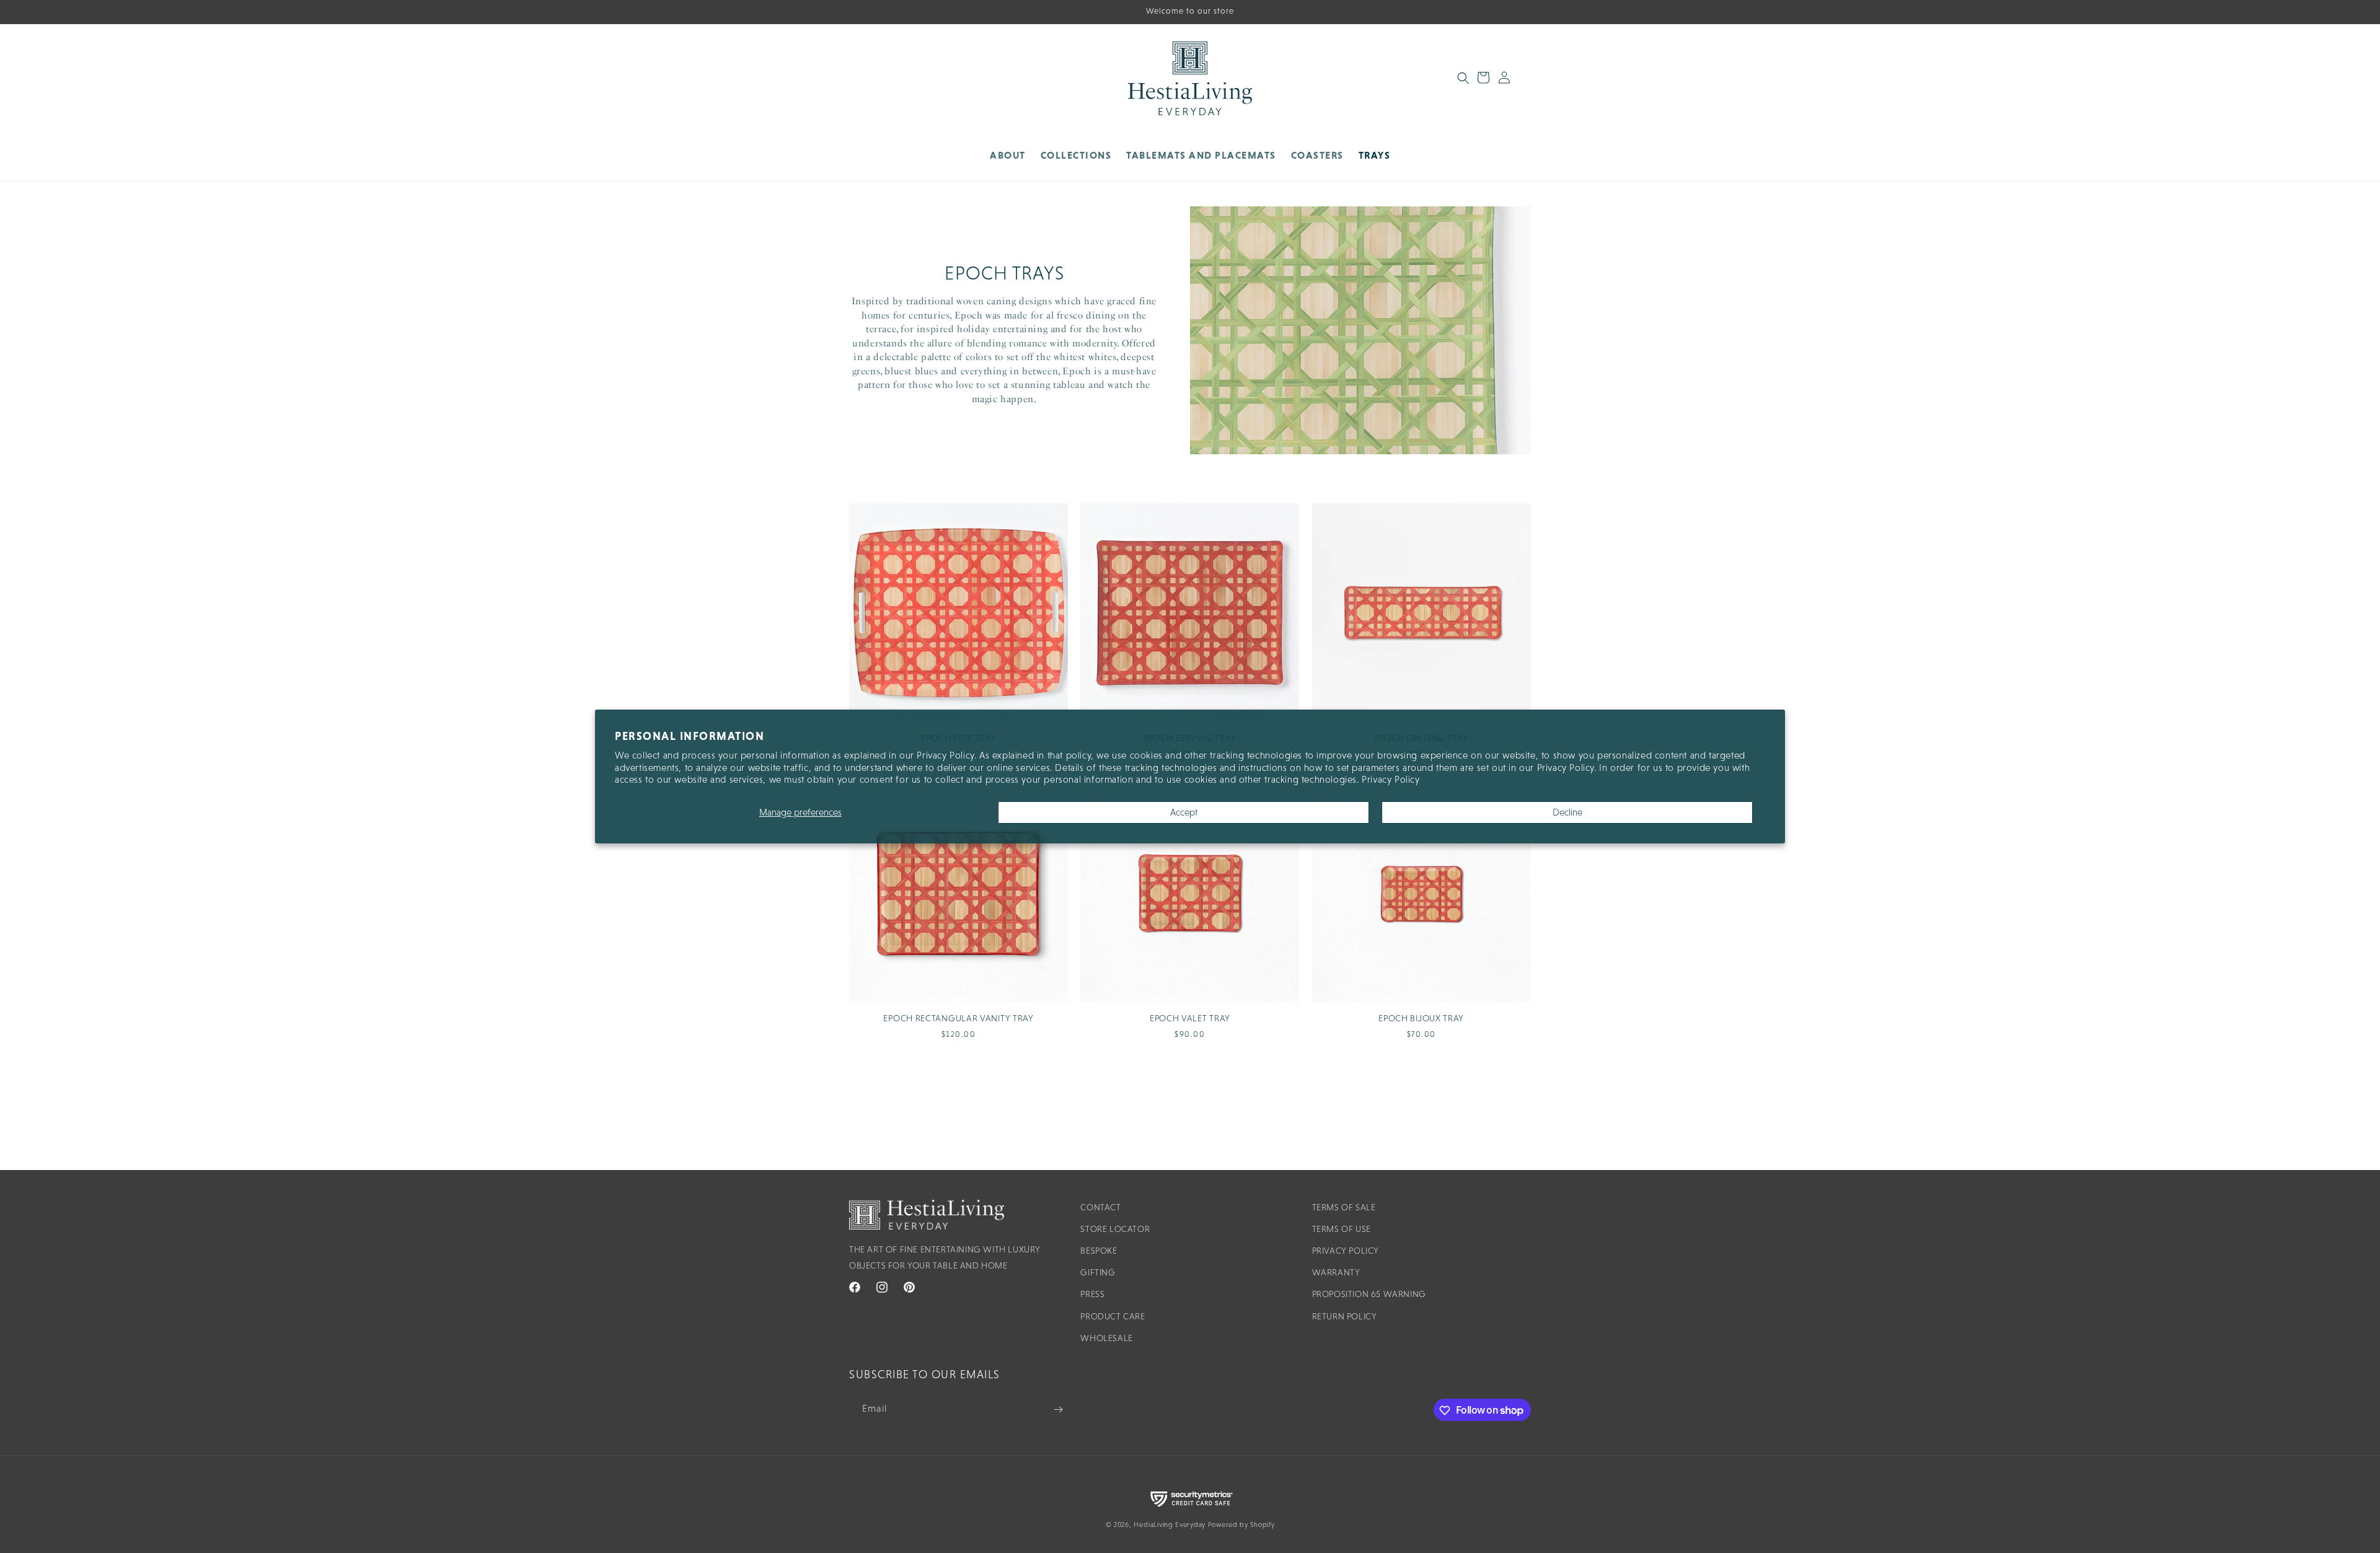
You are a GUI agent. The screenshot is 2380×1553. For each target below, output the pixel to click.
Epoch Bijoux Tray (1421, 1018)
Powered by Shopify (1241, 1524)
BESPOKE (1099, 1251)
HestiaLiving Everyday (1170, 1524)
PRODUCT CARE (1113, 1316)
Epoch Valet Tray (1190, 1018)
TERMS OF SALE (1344, 1207)
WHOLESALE (1106, 1338)
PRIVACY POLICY (1346, 1251)
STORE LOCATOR (1115, 1229)
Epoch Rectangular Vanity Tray (958, 1018)
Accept (1184, 812)
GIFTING (1098, 1272)
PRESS (1092, 1295)
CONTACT (1100, 1207)
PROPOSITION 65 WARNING (1369, 1295)
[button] (1076, 155)
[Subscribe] (1058, 1410)
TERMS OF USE (1342, 1229)
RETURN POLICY (1345, 1316)
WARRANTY (1336, 1272)
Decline (1567, 812)
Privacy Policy (1391, 779)
